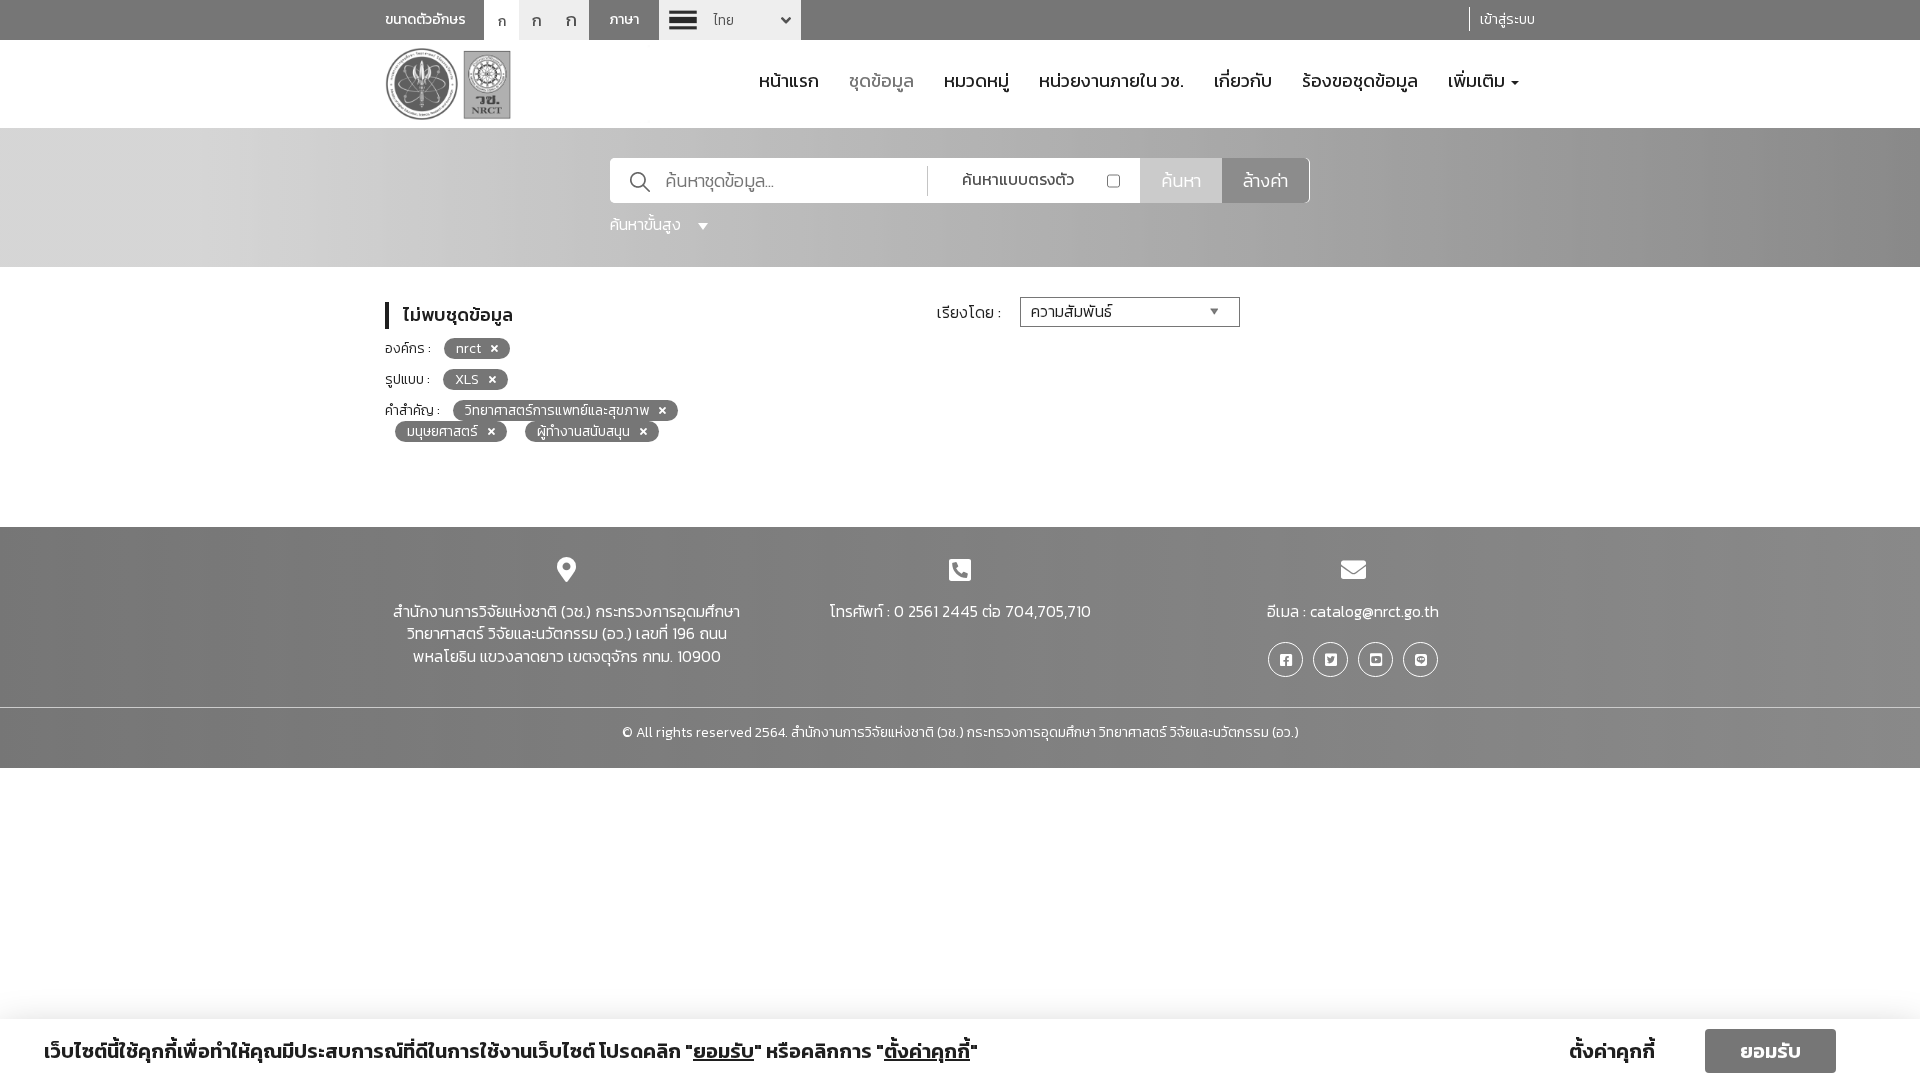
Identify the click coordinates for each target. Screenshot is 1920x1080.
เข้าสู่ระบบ (1507, 19)
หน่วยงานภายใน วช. (1111, 79)
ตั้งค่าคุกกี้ (1612, 1051)
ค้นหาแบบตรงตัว (1018, 179)
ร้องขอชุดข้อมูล (1360, 79)
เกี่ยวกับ (1243, 79)
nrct (468, 348)
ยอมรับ (1770, 1051)
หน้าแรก (789, 79)
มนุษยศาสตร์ (442, 431)
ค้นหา (1181, 180)
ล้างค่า (1265, 180)
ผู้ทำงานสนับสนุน (583, 431)
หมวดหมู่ (976, 79)
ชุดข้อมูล (881, 79)
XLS (467, 379)
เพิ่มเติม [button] (1478, 79)
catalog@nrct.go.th (1374, 611)
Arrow (730, 20)
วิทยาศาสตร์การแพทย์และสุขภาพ (557, 410)
